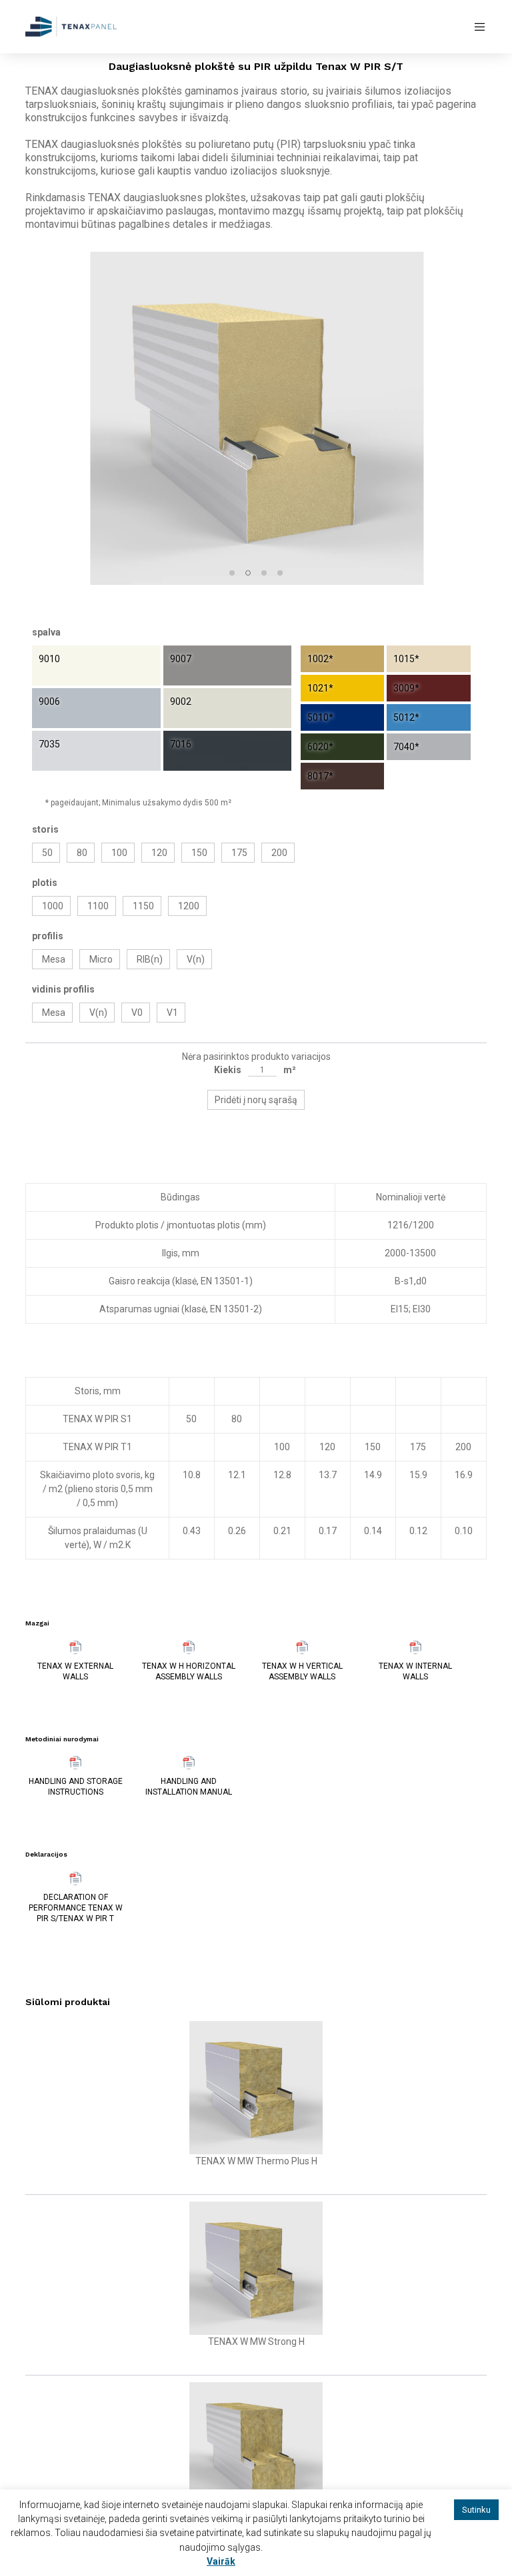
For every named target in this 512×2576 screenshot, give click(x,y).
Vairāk (221, 2561)
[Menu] (475, 27)
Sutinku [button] (476, 2510)
